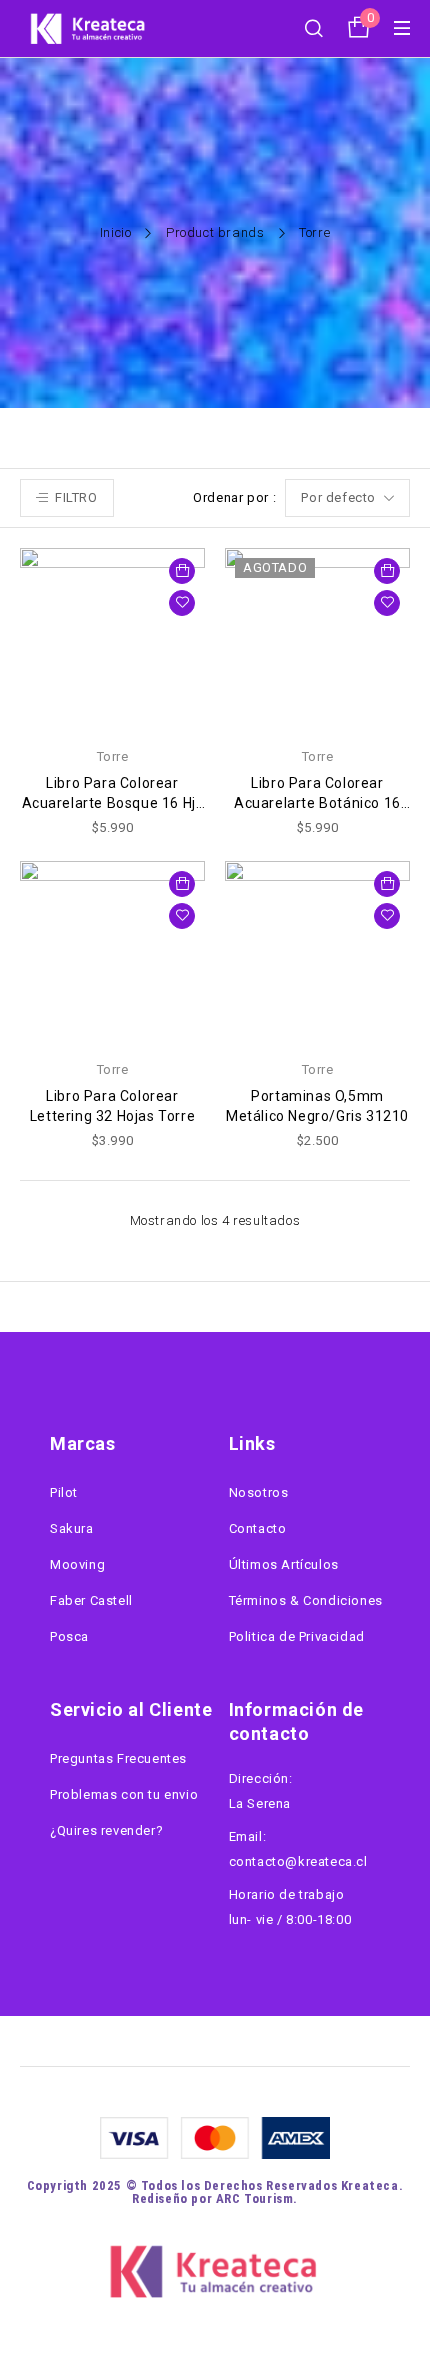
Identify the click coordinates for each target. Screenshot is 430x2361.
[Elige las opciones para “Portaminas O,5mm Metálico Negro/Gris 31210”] (387, 884)
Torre (113, 756)
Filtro (76, 497)
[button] (182, 571)
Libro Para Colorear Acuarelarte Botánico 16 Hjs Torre (317, 803)
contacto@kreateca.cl (298, 1861)
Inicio (116, 232)
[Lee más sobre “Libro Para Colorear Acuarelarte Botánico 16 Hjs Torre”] (387, 571)
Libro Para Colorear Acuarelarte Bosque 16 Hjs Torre (113, 803)
